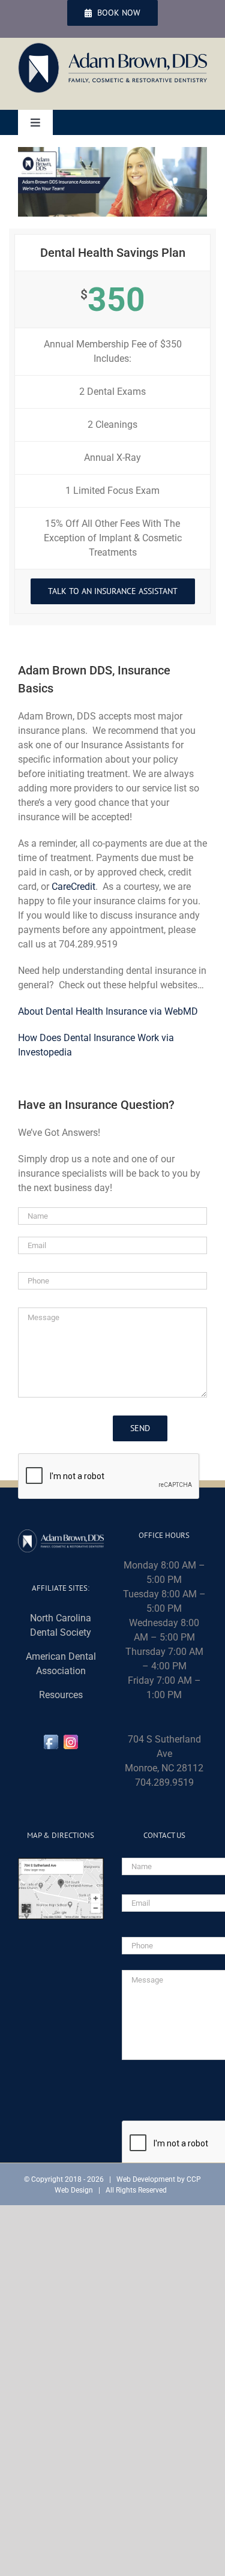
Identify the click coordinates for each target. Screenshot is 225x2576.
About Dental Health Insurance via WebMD (108, 1011)
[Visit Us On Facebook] (51, 1739)
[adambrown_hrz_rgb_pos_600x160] (112, 47)
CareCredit (73, 887)
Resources (61, 1695)
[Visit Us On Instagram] (70, 1739)
